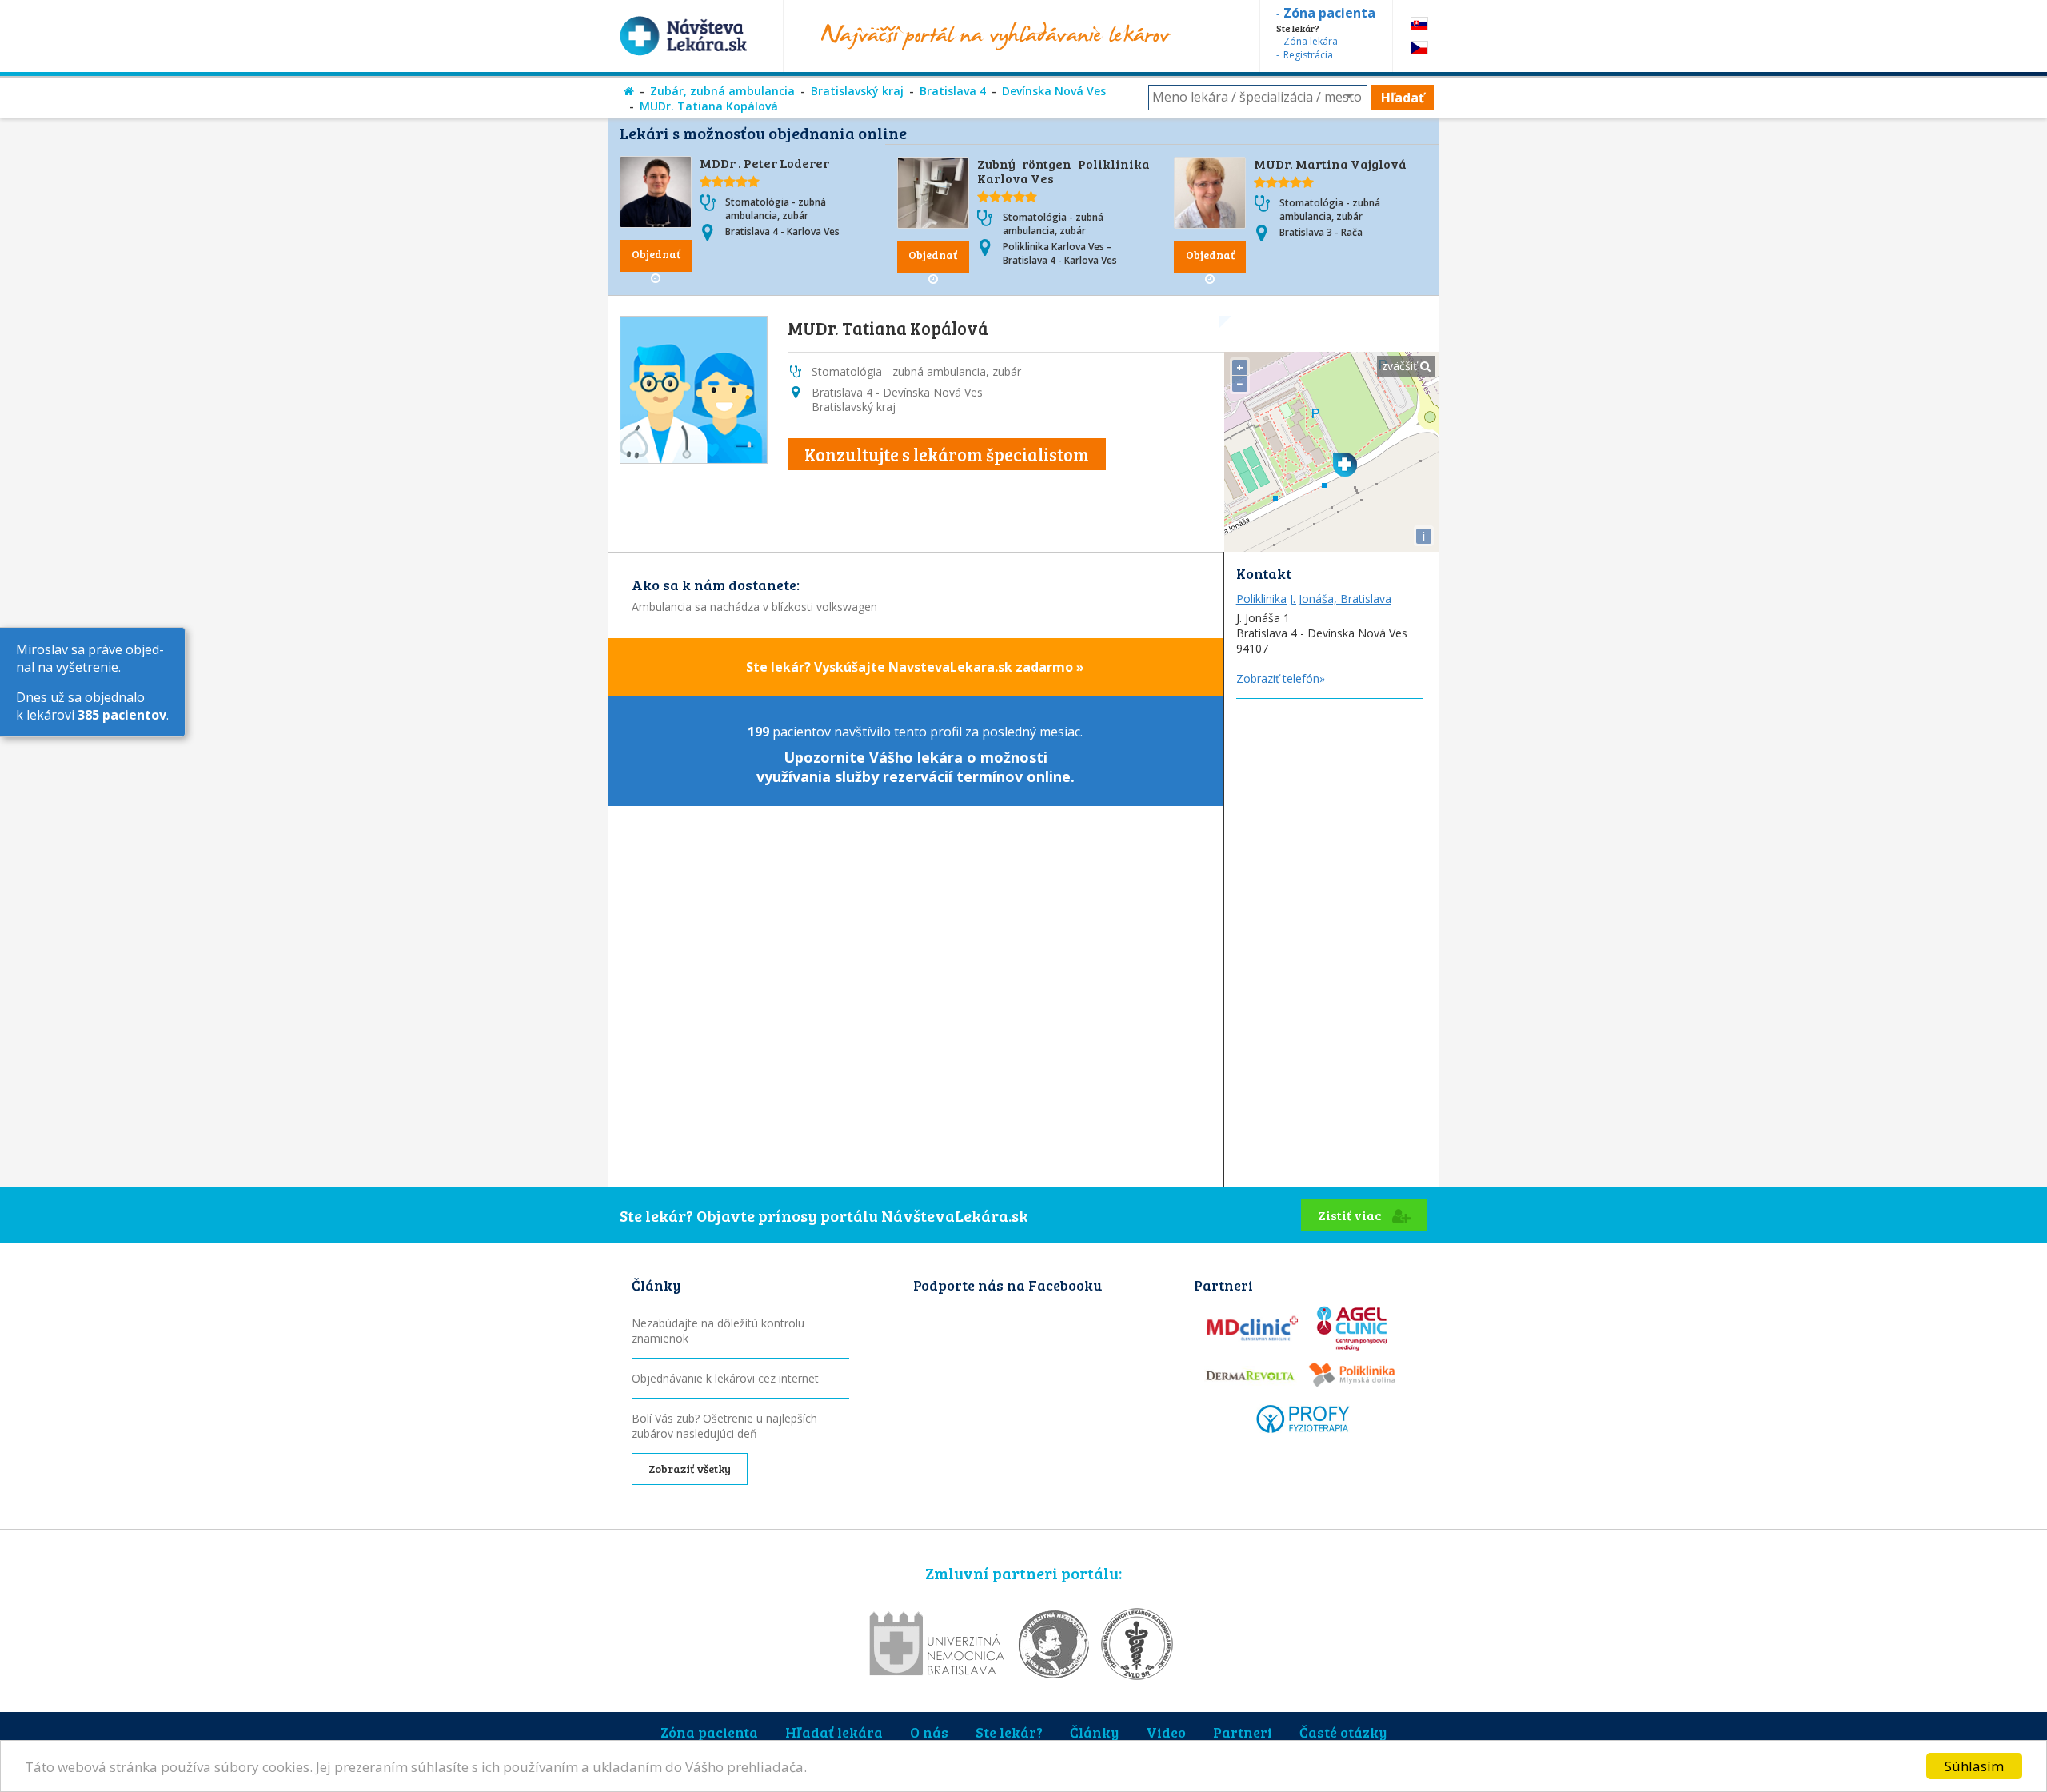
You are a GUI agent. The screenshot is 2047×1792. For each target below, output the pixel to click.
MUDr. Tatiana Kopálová (709, 106)
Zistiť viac (1351, 1215)
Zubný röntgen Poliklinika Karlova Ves (1064, 171)
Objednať (656, 254)
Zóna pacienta (709, 1732)
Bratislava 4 (953, 91)
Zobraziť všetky (690, 1469)
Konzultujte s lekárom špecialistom (947, 454)
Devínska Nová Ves (1054, 91)
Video (1166, 1732)
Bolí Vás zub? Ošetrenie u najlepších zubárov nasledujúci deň (724, 1426)
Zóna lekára (1311, 41)
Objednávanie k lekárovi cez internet (725, 1378)
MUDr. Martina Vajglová (1330, 164)
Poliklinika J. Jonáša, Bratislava (1314, 599)
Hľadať (1403, 98)
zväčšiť (1401, 366)
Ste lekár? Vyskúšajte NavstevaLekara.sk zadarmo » (915, 667)
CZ (1419, 48)
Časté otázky (1343, 1732)
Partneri (1243, 1732)
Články (1094, 1732)
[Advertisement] (1332, 939)
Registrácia (1308, 55)
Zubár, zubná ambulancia (722, 91)
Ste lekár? (1009, 1732)
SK (1419, 24)
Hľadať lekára (834, 1732)
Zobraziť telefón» (1281, 678)
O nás (929, 1732)
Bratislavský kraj (857, 91)
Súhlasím (1974, 1766)
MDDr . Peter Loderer (764, 163)
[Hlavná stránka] (629, 91)
